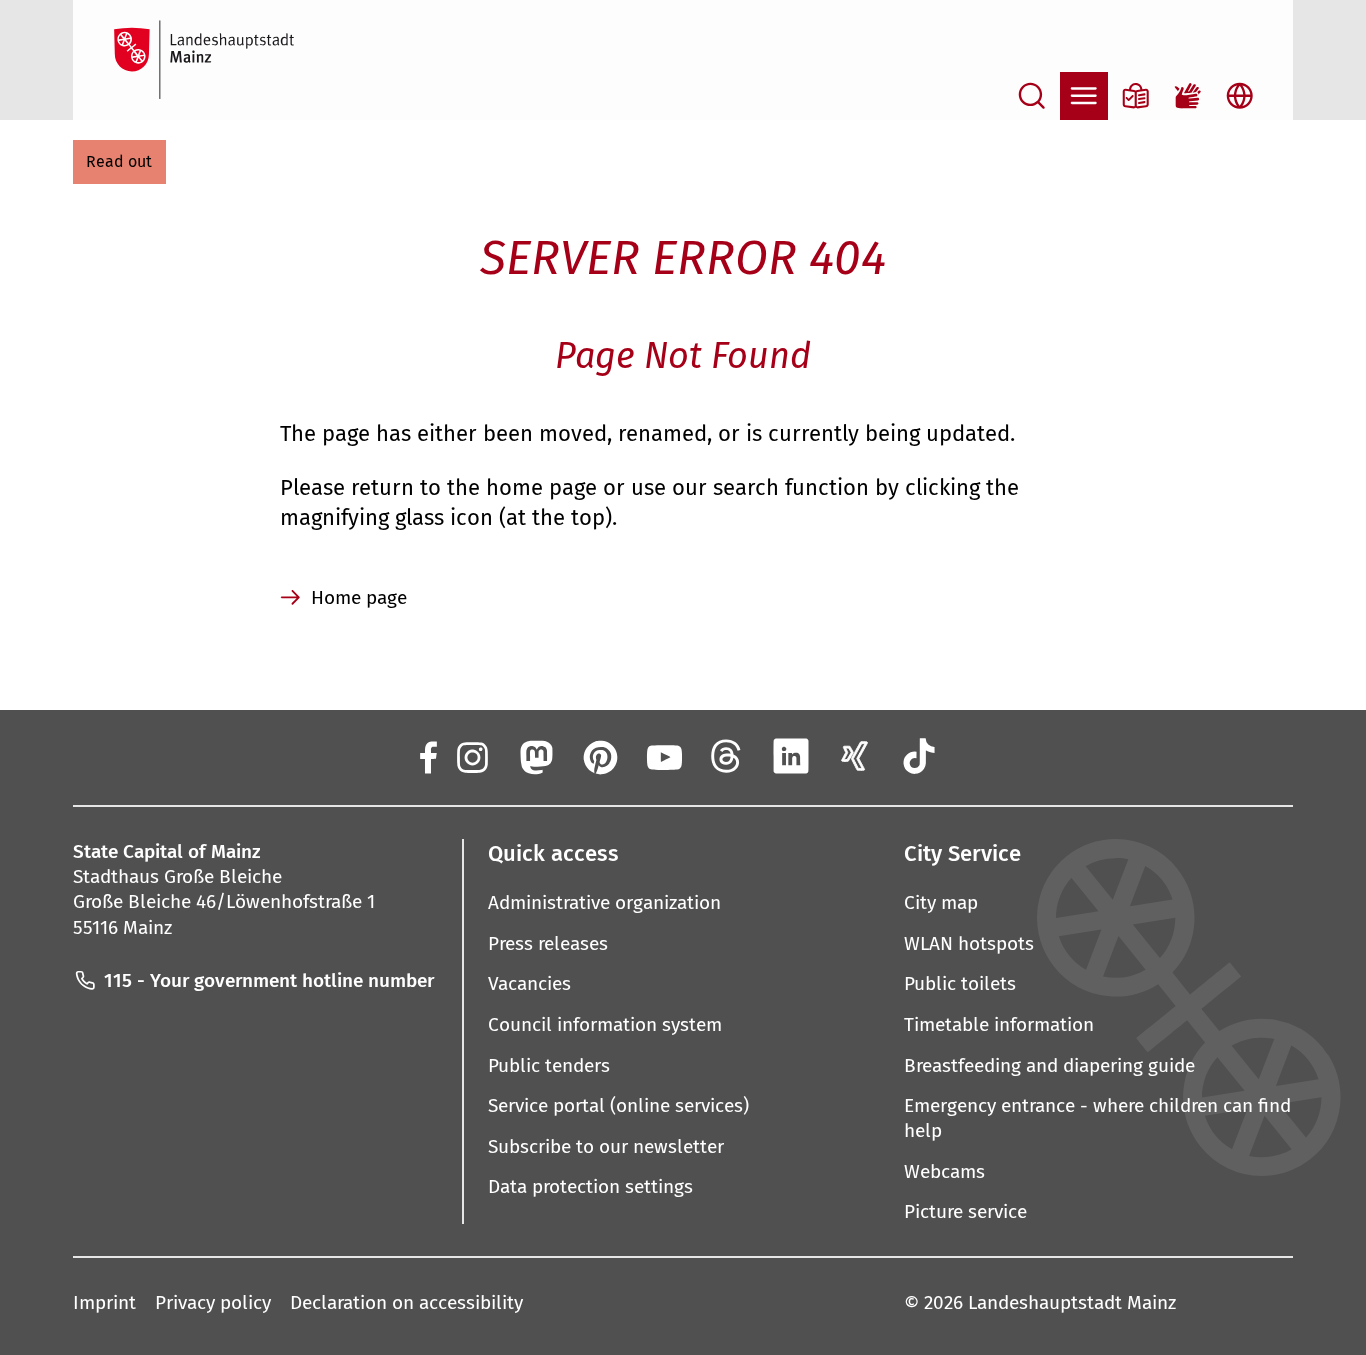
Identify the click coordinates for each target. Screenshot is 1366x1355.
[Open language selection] (1240, 96)
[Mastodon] (535, 756)
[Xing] (855, 756)
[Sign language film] (1188, 96)
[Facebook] (427, 756)
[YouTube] (663, 756)
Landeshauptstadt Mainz (1072, 1302)
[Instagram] (471, 756)
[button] (119, 162)
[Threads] (727, 756)
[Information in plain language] (1136, 96)
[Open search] (1032, 96)
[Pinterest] (599, 756)
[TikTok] (919, 756)
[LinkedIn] (791, 756)
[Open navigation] (1084, 96)
